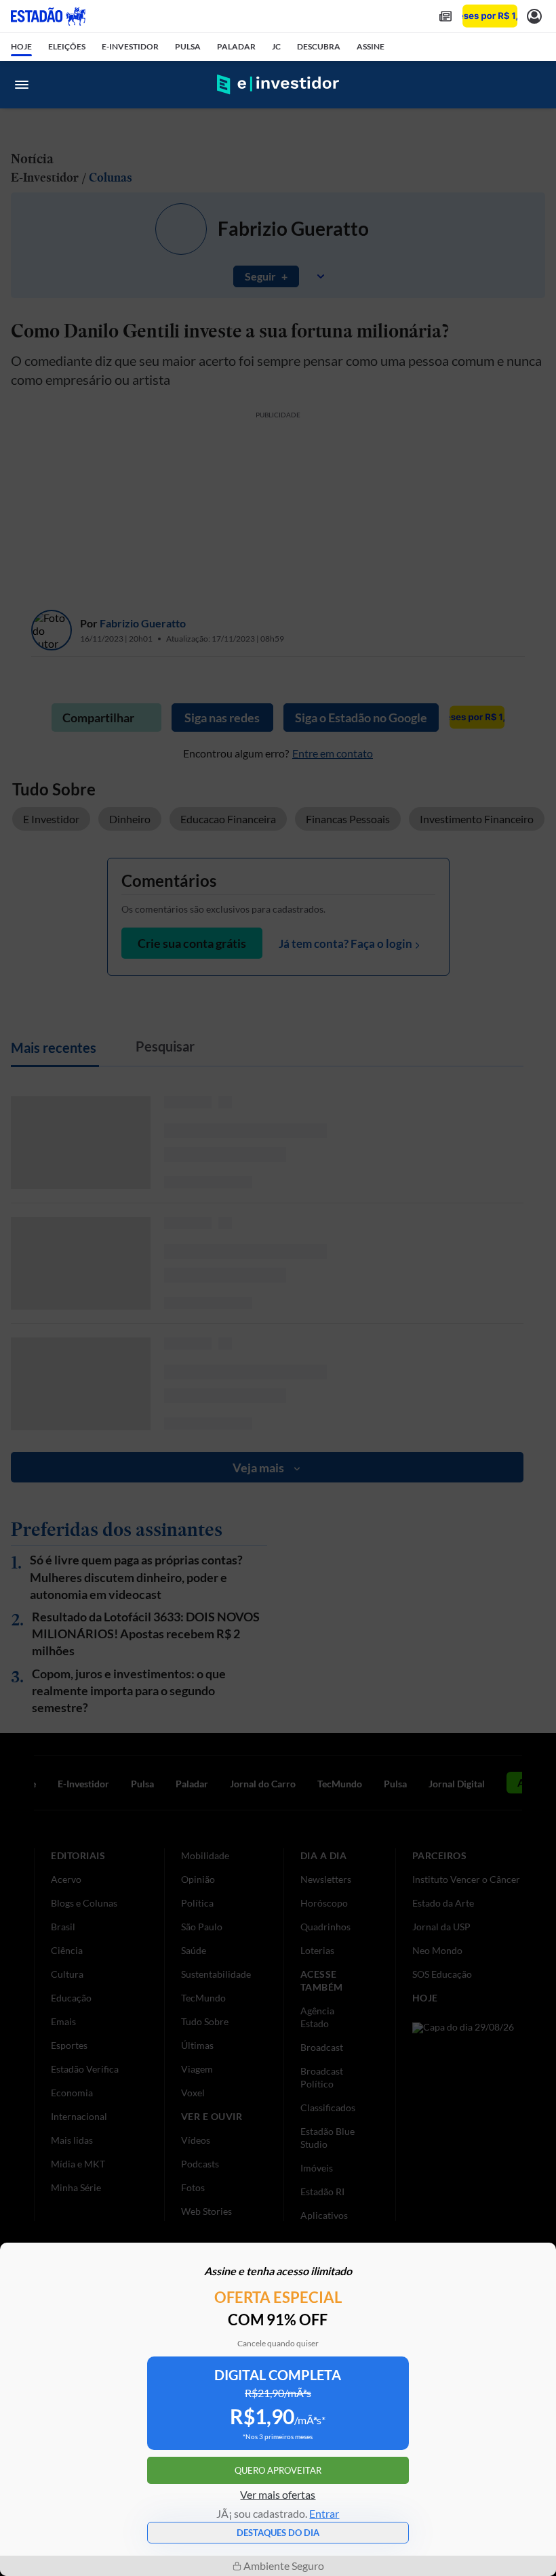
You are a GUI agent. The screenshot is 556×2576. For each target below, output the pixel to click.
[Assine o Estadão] (490, 16)
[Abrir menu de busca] (534, 85)
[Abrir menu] (22, 85)
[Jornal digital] (445, 16)
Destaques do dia (278, 2533)
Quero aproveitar (278, 2470)
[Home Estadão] (48, 16)
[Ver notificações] (534, 16)
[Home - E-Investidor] (278, 85)
